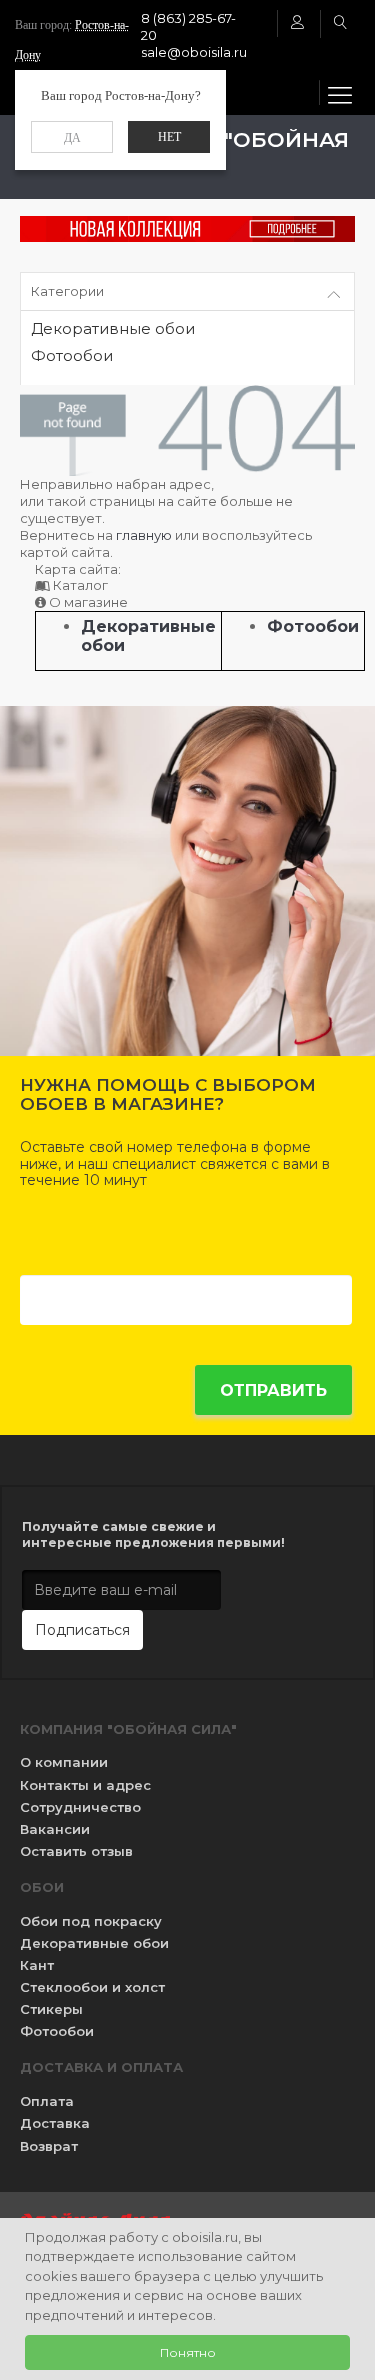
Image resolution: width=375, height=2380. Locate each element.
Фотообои (72, 356)
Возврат (49, 2146)
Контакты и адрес (85, 1785)
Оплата (47, 2101)
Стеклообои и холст (92, 1987)
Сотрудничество (80, 1807)
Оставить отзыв (76, 1851)
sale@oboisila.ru (194, 52)
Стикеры (51, 2009)
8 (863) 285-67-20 (188, 26)
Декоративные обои (113, 329)
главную (144, 535)
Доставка (55, 2123)
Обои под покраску (91, 1921)
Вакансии (55, 1829)
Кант (37, 1965)
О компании (64, 1762)
